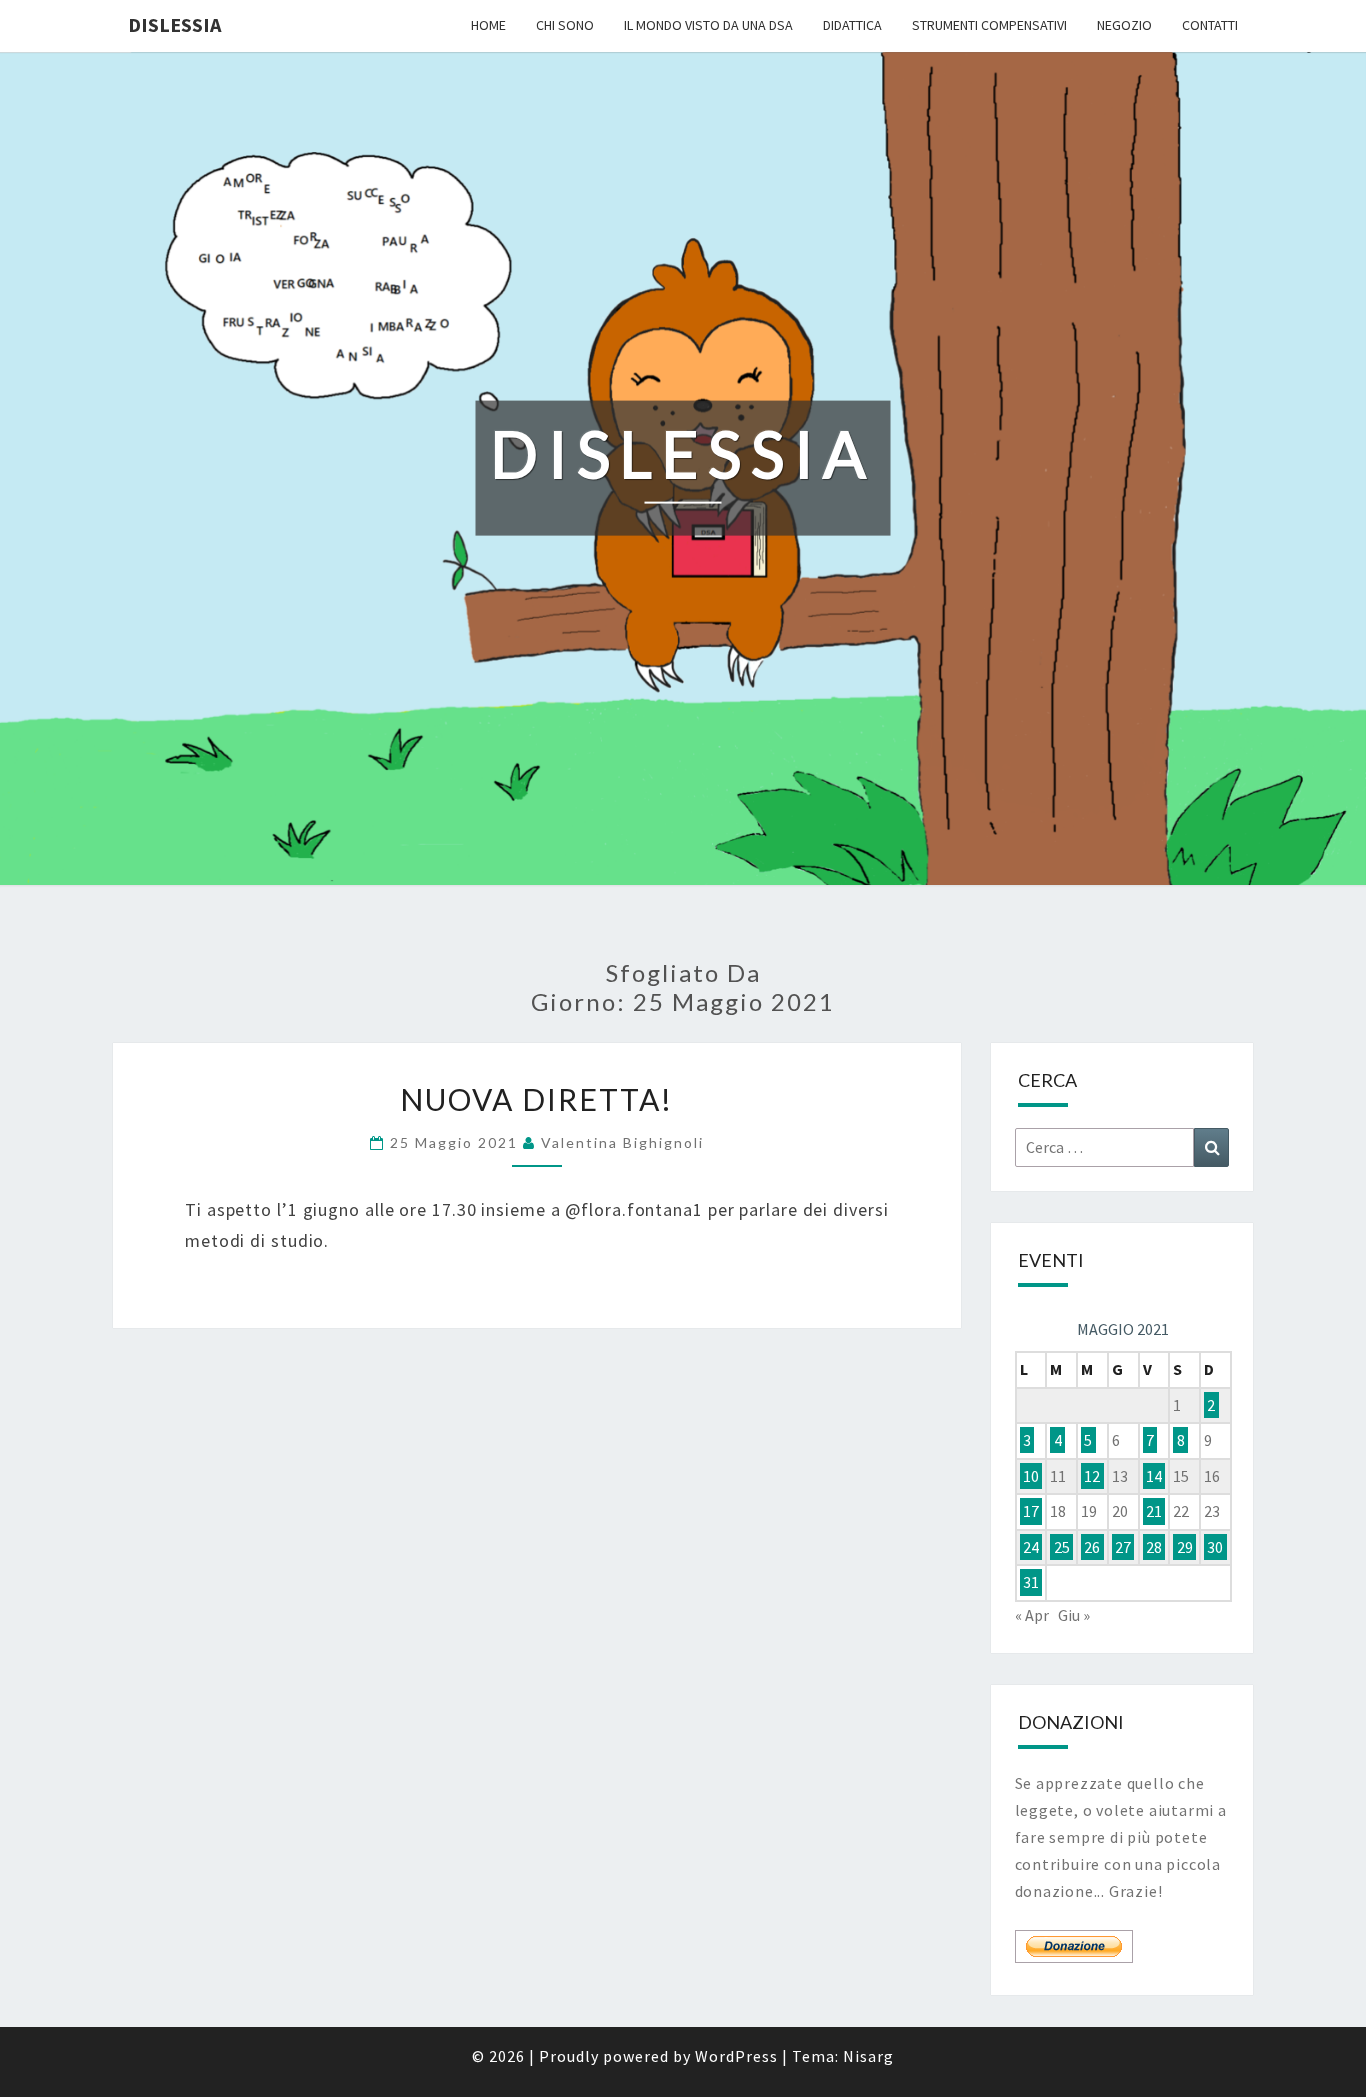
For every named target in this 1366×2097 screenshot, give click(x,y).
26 (1092, 1547)
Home (488, 25)
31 (1031, 1583)
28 (1154, 1547)
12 (1092, 1476)
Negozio (1124, 25)
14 (1154, 1476)
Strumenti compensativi (989, 25)
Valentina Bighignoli (622, 1142)
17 (1031, 1511)
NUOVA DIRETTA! (536, 1099)
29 (1185, 1547)
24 (1031, 1547)
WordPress (736, 2056)
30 (1215, 1547)
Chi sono (565, 25)
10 (1031, 1476)
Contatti (1210, 25)
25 (1062, 1547)
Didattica (852, 25)
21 (1154, 1511)
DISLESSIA (174, 24)
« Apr (1032, 1615)
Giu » (1074, 1615)
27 (1123, 1547)
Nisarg (868, 2056)
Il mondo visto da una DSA (708, 25)
